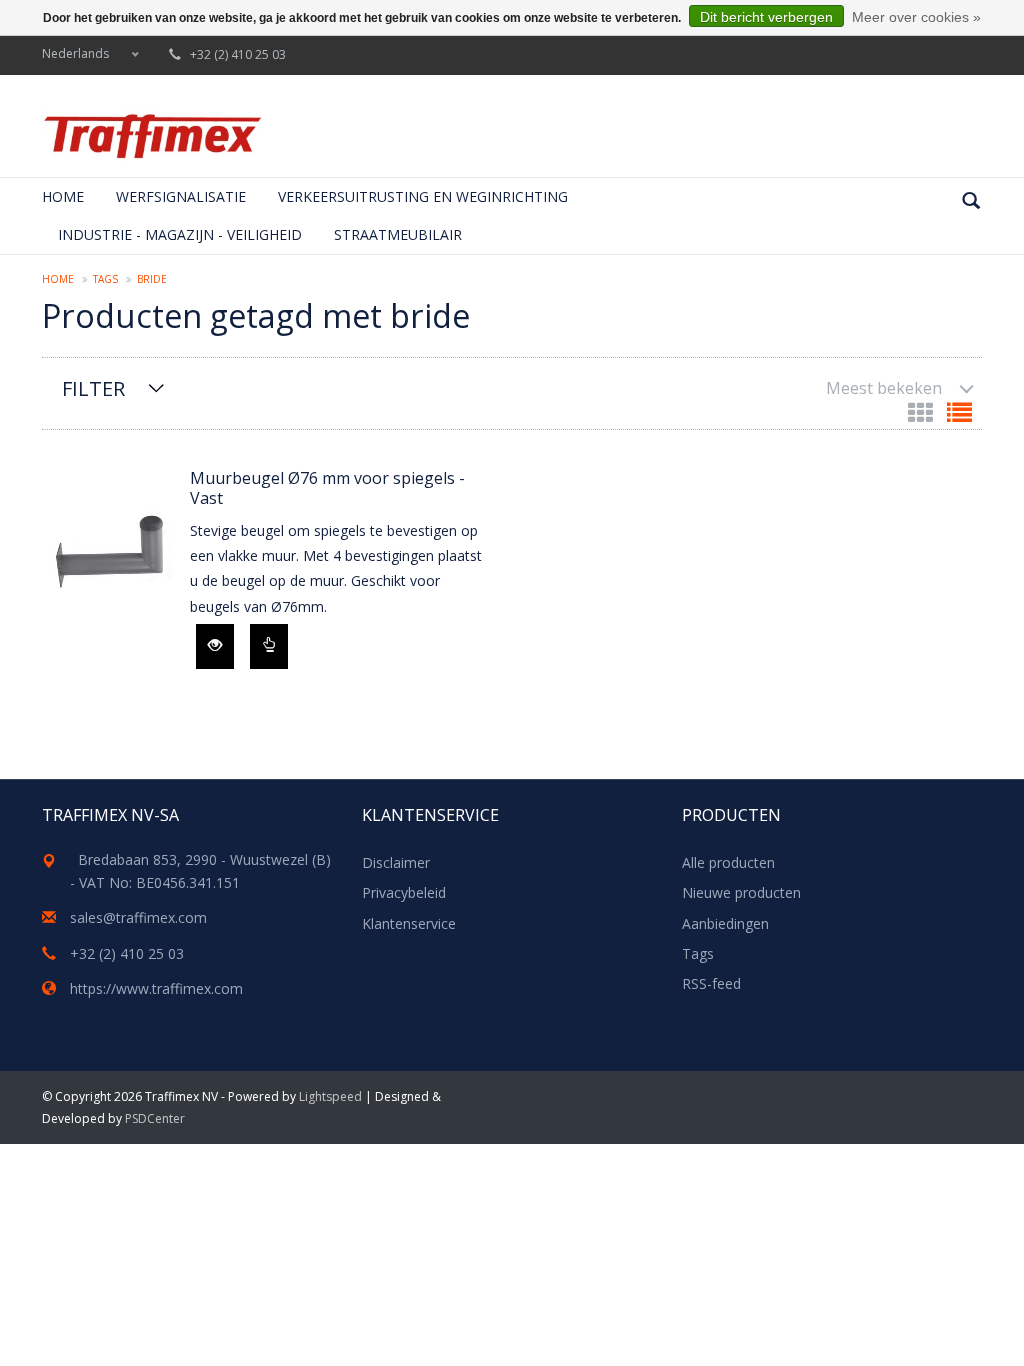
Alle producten (728, 862)
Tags (105, 279)
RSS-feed (711, 983)
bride (152, 279)
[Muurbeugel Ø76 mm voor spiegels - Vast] (111, 554)
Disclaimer (396, 862)
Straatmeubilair (398, 234)
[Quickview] (215, 646)
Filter (93, 388)
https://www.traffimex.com (156, 988)
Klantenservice (409, 923)
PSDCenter (155, 1118)
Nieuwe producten (741, 892)
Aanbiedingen (725, 923)
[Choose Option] (269, 646)
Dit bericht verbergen (766, 17)
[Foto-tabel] (922, 416)
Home (63, 196)
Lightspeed (330, 1096)
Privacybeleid (404, 892)
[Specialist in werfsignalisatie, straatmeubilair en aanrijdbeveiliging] (152, 136)
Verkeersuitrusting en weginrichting (423, 196)
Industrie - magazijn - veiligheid (180, 234)
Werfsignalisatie (181, 196)
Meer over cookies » (916, 17)
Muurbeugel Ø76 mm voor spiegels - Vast (327, 488)
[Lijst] (959, 416)
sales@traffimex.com (138, 917)
